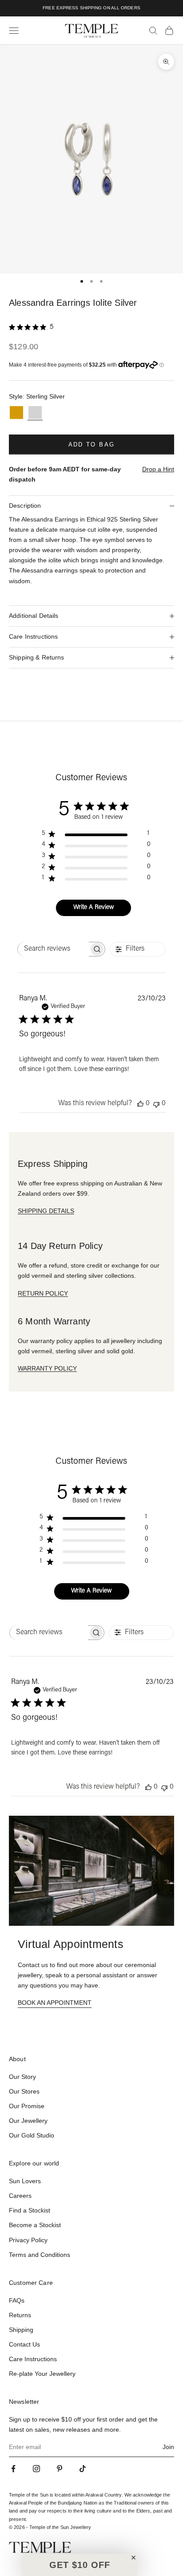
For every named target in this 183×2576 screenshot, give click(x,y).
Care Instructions (33, 2359)
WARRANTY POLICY (47, 1368)
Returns (20, 2315)
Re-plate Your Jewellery (42, 2374)
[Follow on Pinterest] (60, 2469)
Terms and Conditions (40, 2255)
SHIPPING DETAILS (46, 1211)
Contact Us (24, 2344)
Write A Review (94, 908)
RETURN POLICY (43, 1293)
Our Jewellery (28, 2121)
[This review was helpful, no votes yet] (140, 1104)
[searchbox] (53, 949)
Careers (20, 2196)
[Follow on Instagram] (36, 2469)
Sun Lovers (25, 2181)
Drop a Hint (158, 469)
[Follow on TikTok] (83, 2469)
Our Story (22, 2077)
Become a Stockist (35, 2225)
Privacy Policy (28, 2240)
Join (168, 2447)
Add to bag (91, 444)
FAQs (17, 2300)
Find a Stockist (30, 2210)
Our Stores (24, 2091)
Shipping (21, 2330)
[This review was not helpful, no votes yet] (156, 1104)
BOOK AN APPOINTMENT (55, 2003)
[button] (80, 2565)
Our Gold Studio (32, 2135)
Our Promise (27, 2106)
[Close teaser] (133, 2558)
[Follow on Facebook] (13, 2469)
